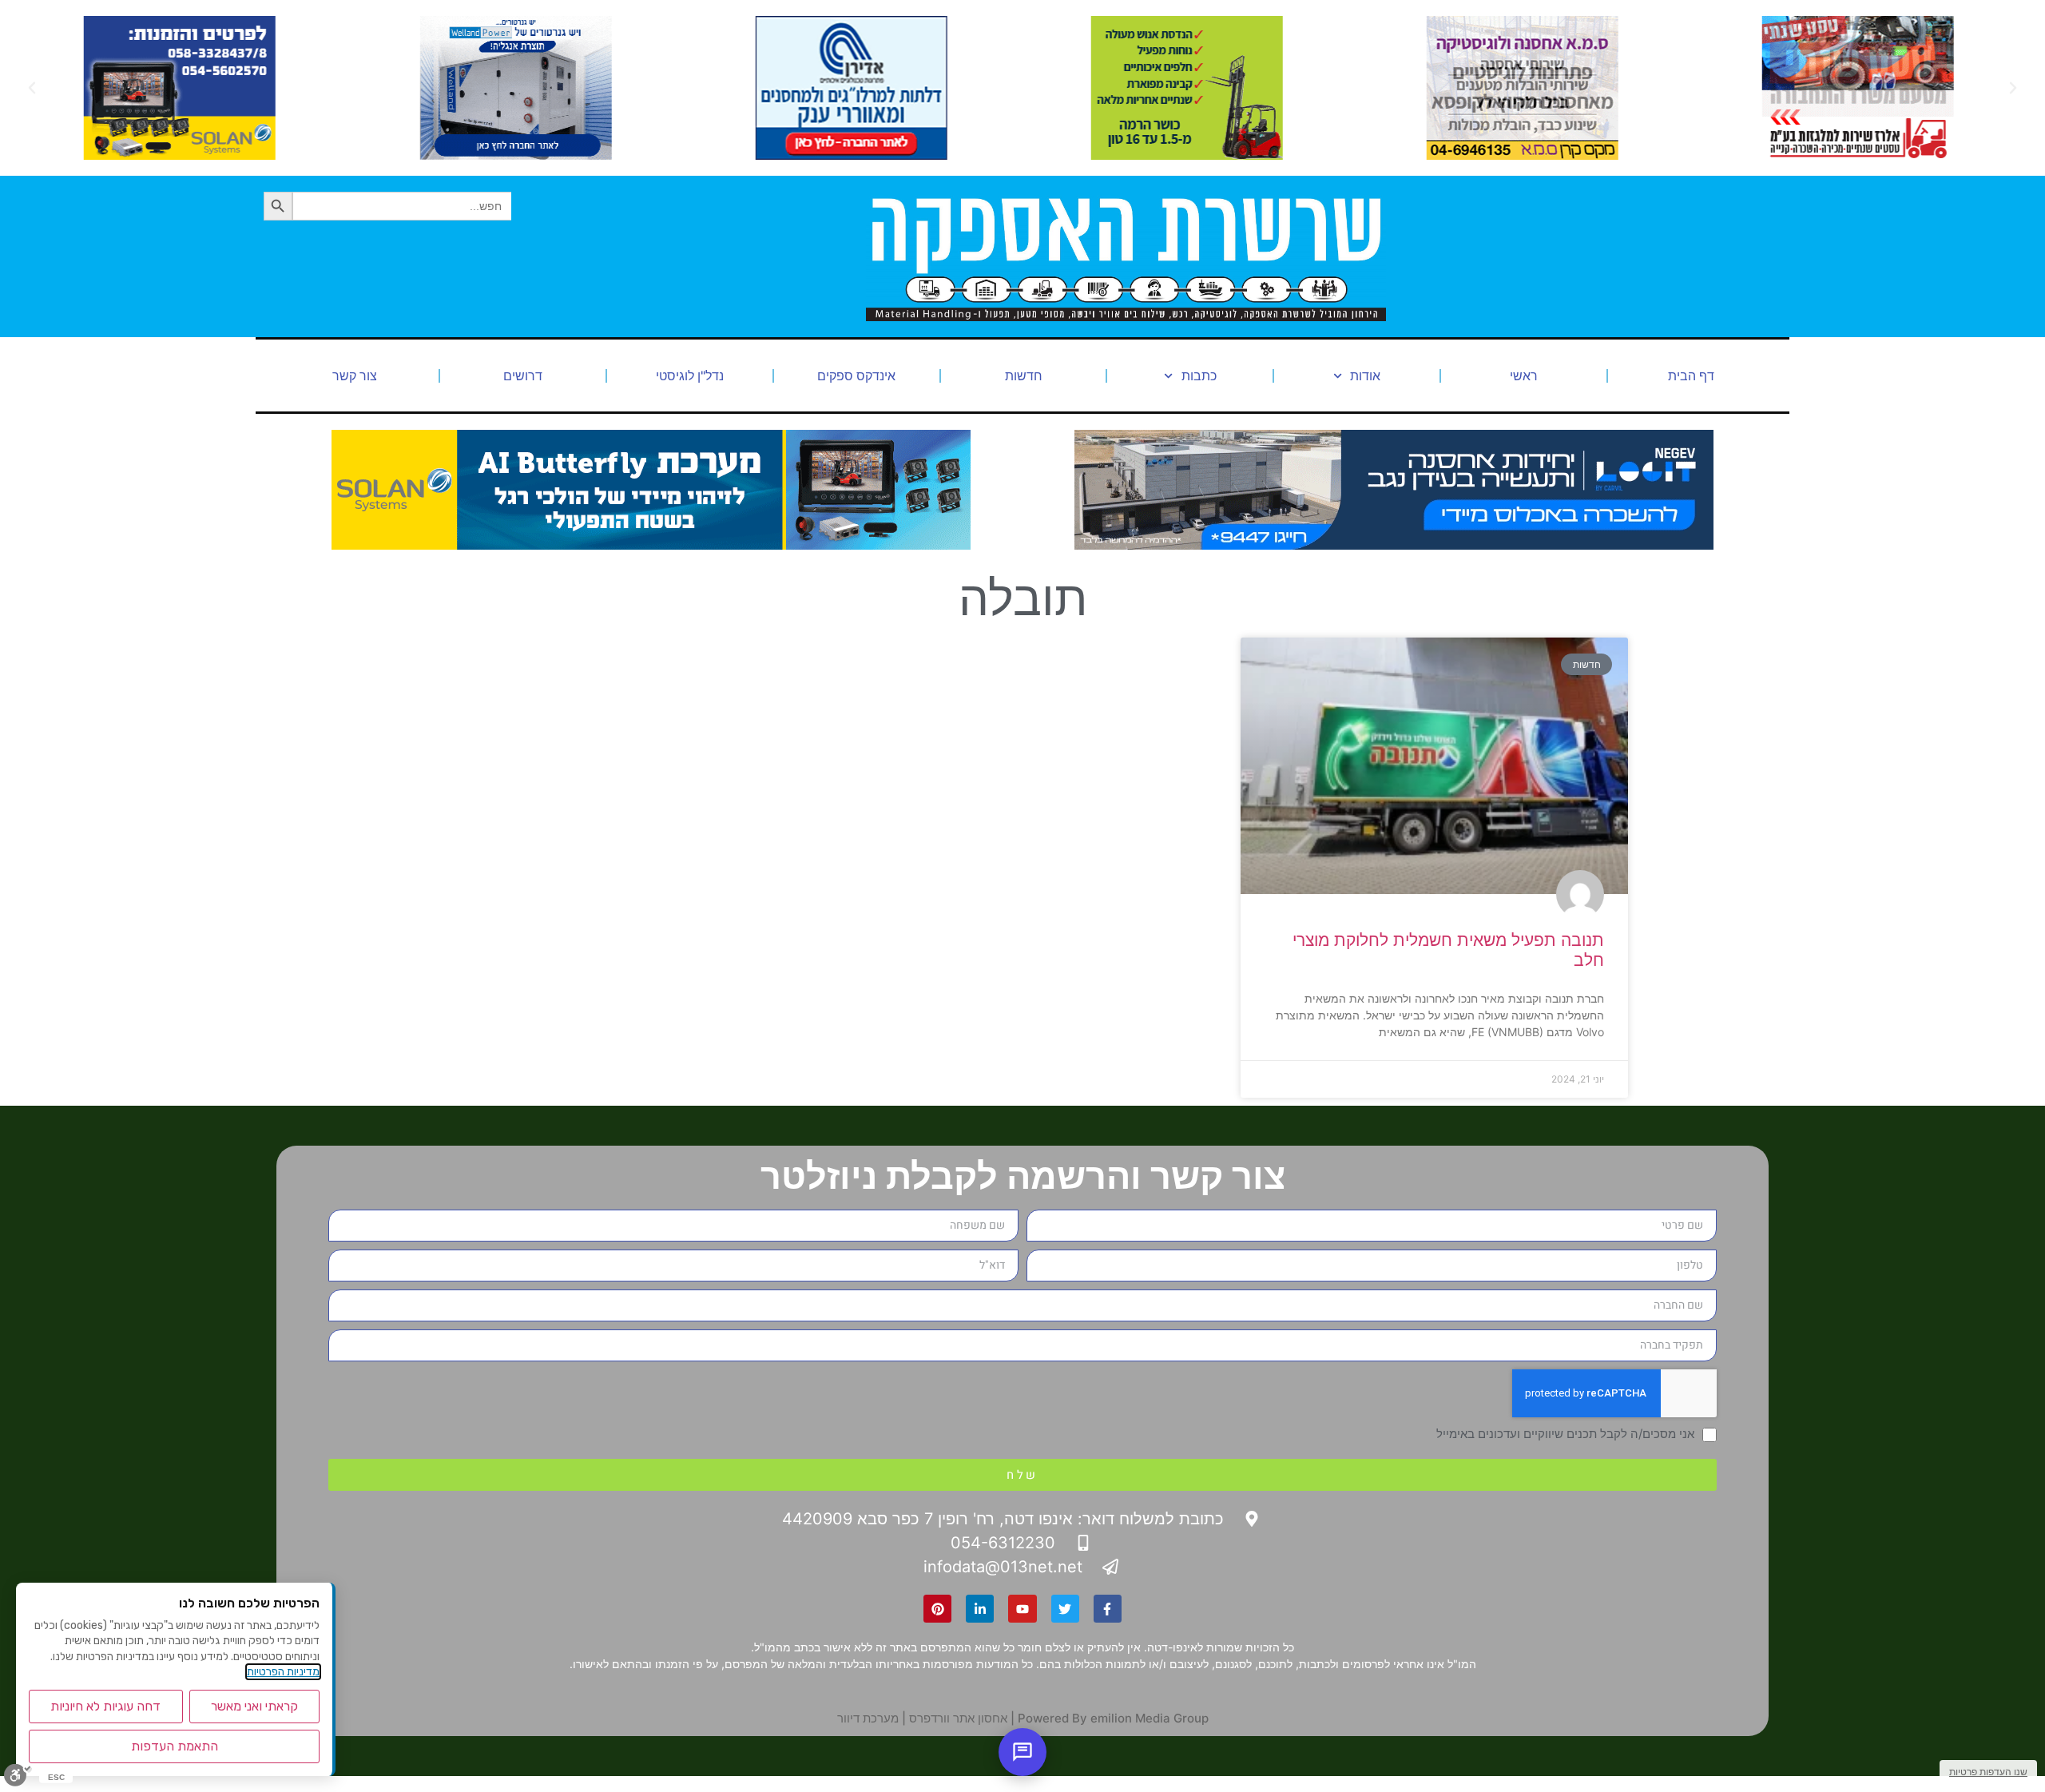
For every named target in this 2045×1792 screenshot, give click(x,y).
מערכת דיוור (868, 1718)
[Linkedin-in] (980, 1609)
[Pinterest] (937, 1609)
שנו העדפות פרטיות (1988, 1772)
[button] (2013, 88)
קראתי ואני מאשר (254, 1706)
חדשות (1024, 375)
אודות (1365, 375)
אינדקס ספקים (856, 375)
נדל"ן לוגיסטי (690, 375)
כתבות (1199, 375)
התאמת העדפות (175, 1746)
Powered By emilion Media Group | (1108, 1718)
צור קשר (355, 375)
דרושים (523, 375)
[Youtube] (1022, 1609)
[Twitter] (1065, 1609)
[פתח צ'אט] (1022, 1752)
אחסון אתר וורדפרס (958, 1718)
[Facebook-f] (1108, 1609)
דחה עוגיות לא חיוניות (105, 1706)
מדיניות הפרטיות (283, 1672)
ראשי (1524, 375)
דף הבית (1691, 375)
